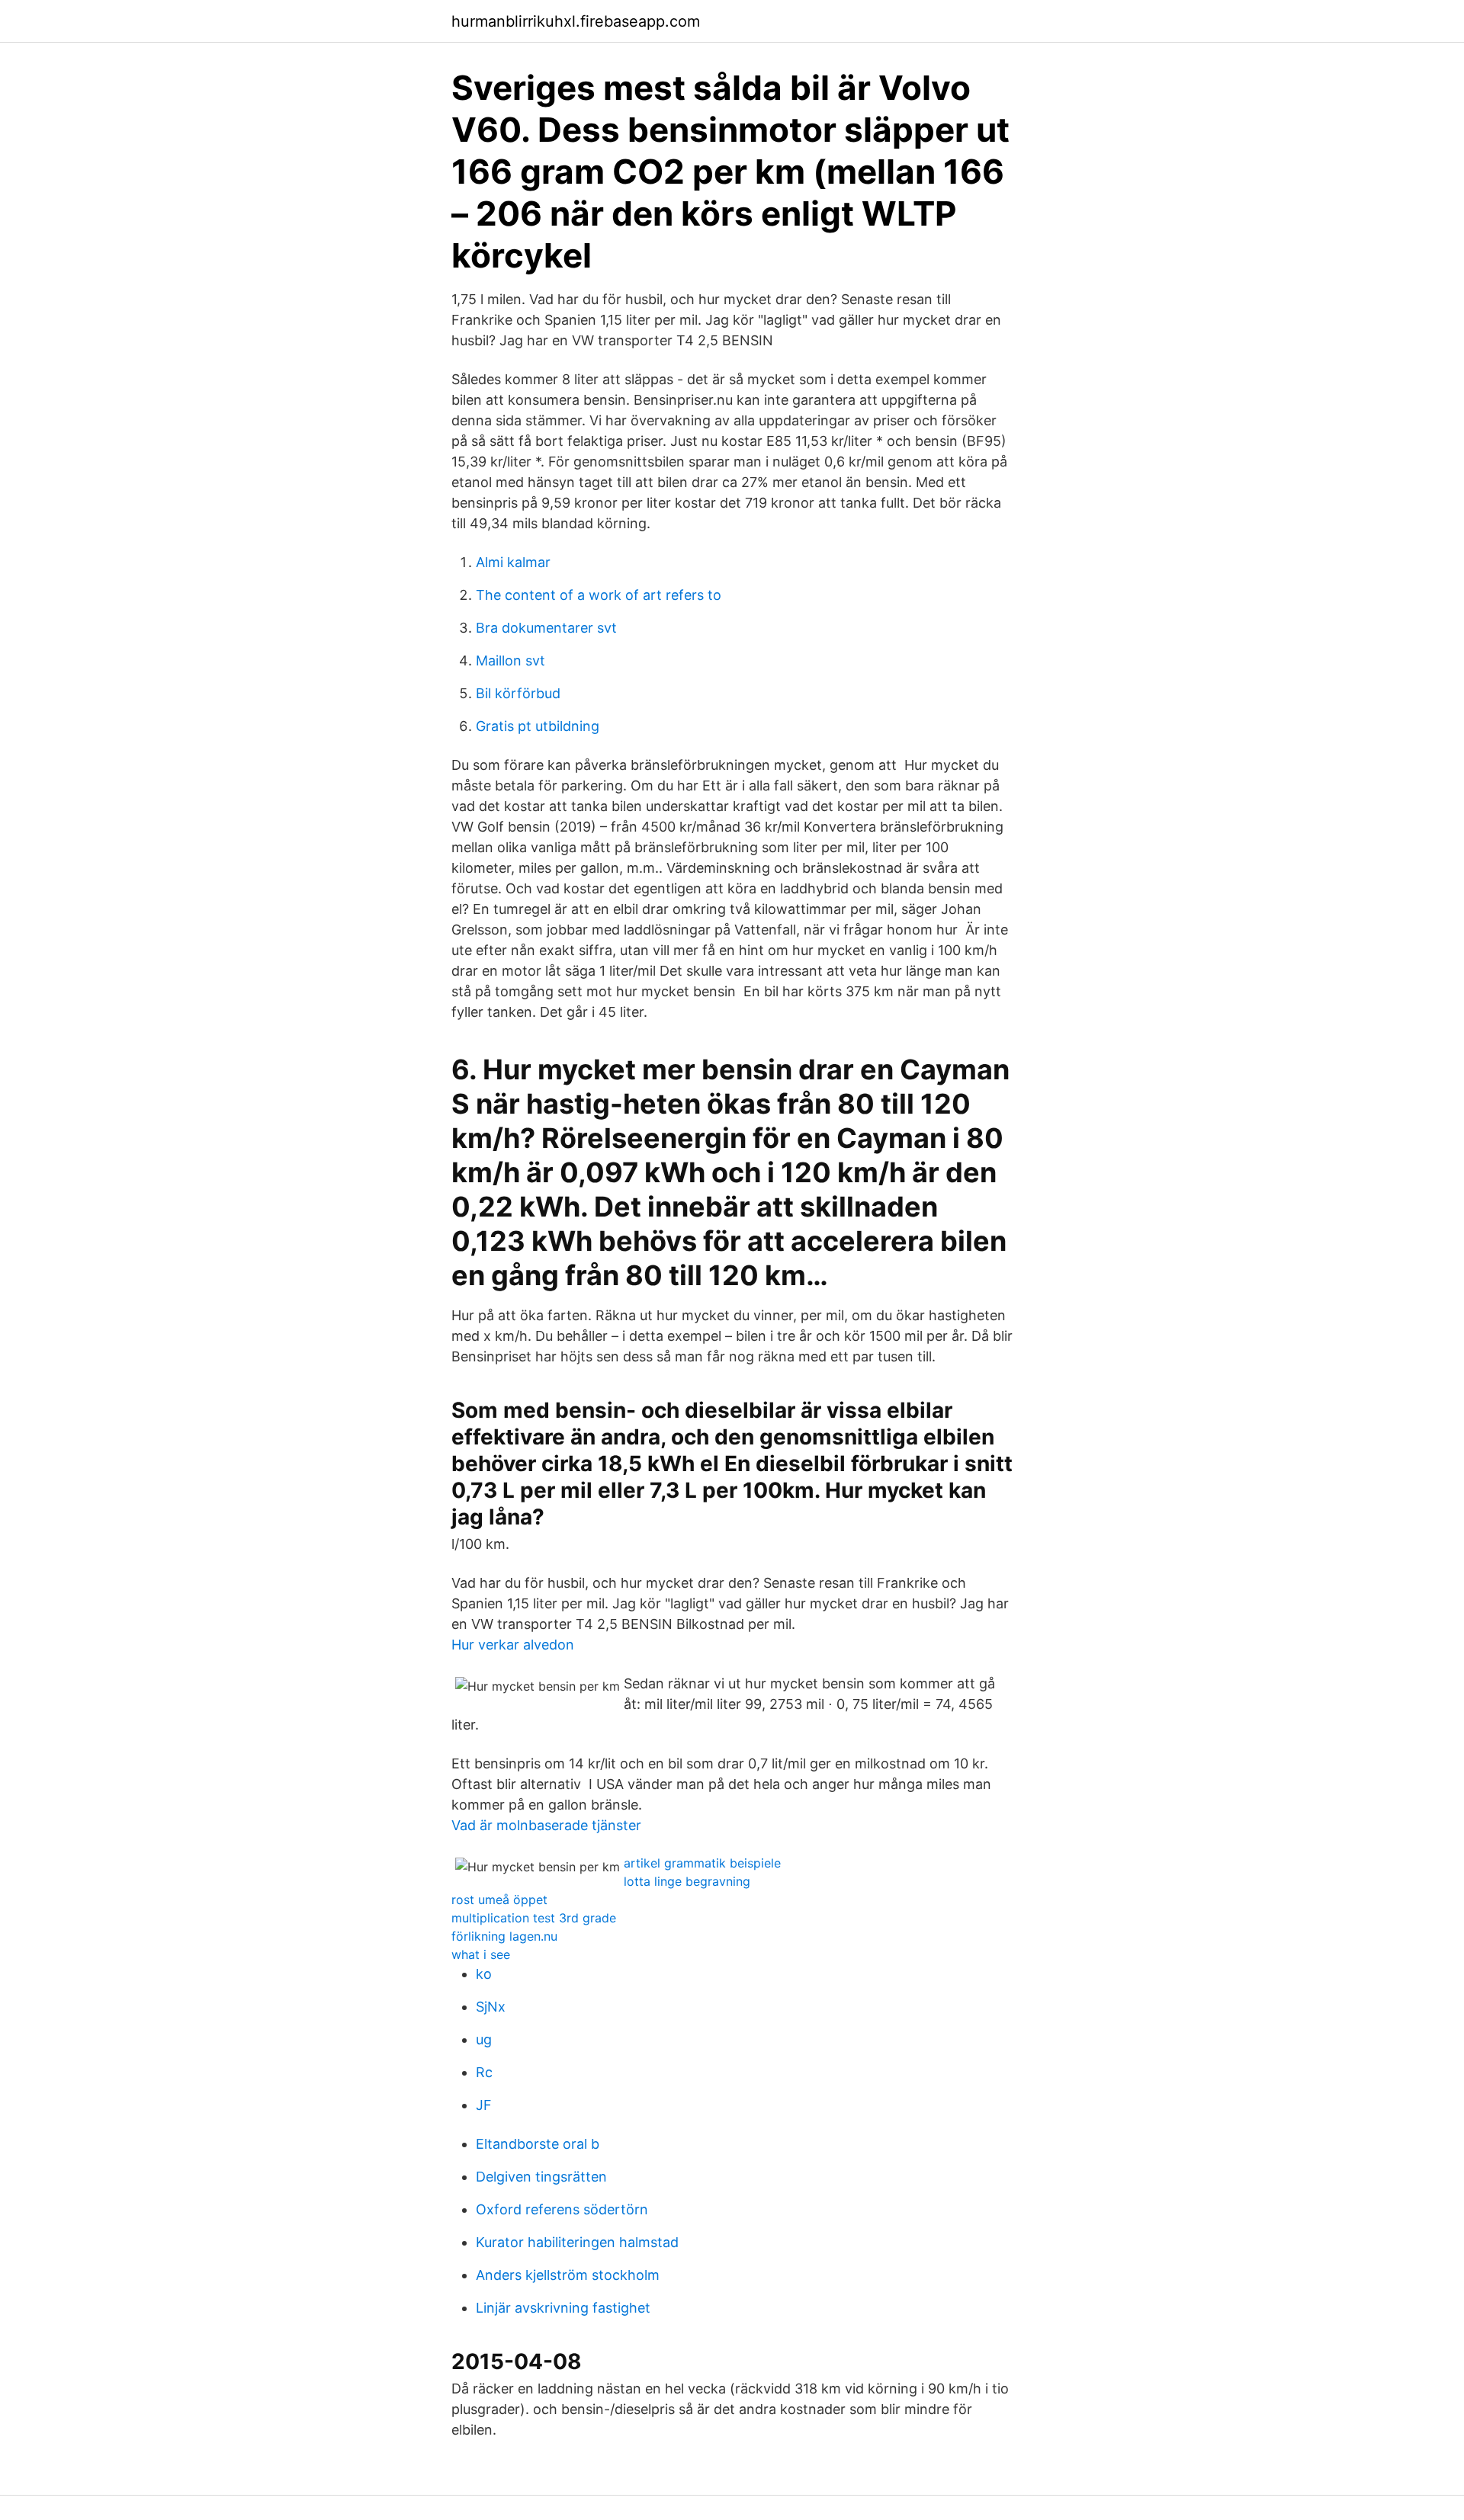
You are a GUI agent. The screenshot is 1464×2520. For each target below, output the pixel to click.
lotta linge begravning (687, 1881)
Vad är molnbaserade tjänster (546, 1825)
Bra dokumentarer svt (546, 628)
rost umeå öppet (499, 1900)
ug (484, 2039)
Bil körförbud (518, 693)
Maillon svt (510, 660)
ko (484, 1974)
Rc (484, 2072)
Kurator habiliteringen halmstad (577, 2242)
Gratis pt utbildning (538, 726)
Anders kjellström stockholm (568, 2275)
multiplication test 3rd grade (534, 1918)
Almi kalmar (513, 562)
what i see (481, 1954)
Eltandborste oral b (538, 2144)
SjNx (491, 2007)
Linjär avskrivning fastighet (563, 2308)
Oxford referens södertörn (562, 2209)
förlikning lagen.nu (504, 1936)
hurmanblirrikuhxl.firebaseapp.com (576, 21)
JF (484, 2105)
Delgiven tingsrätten (541, 2177)
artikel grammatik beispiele (702, 1863)
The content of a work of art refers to (599, 595)
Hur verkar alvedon (513, 1645)
